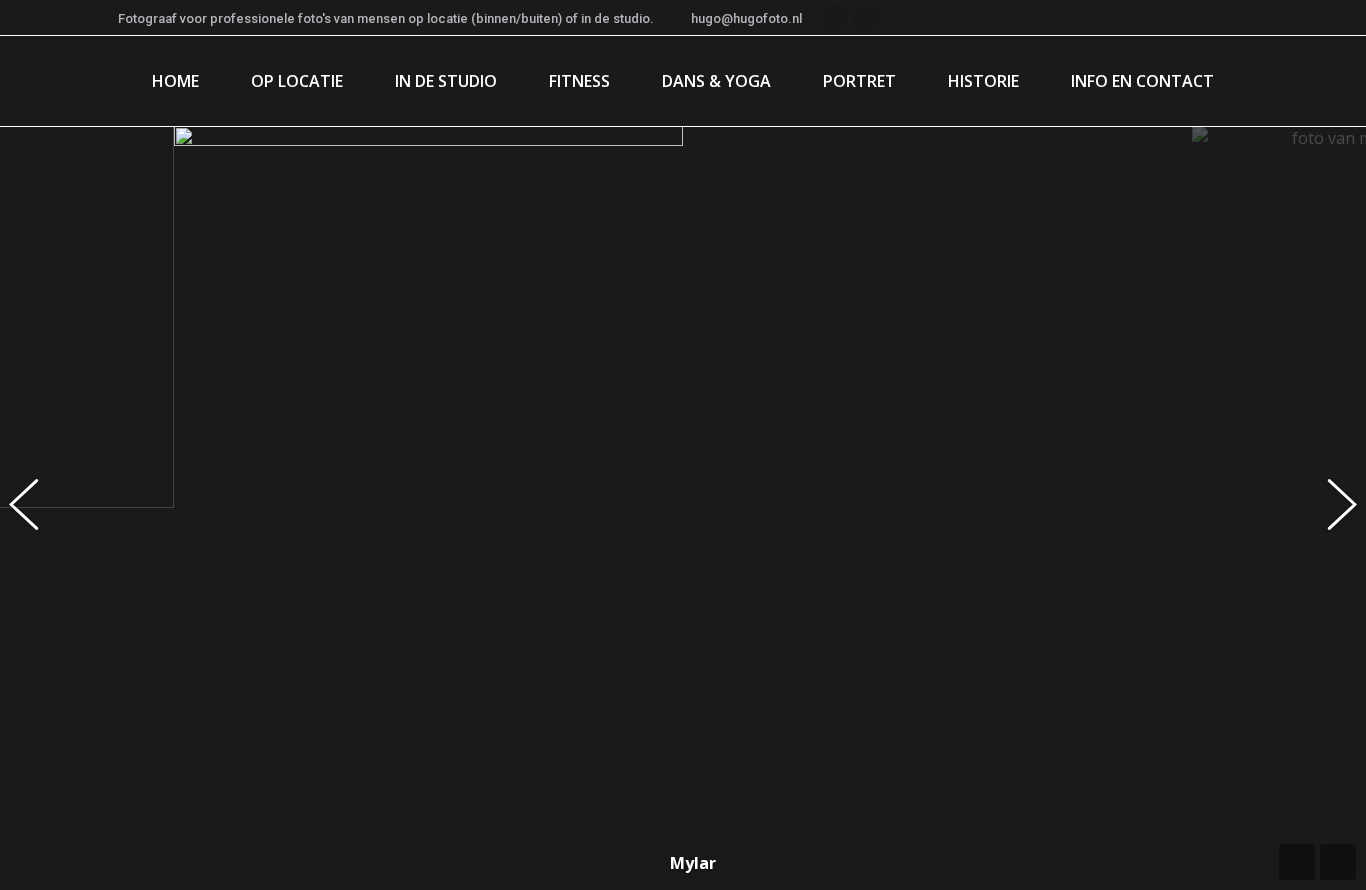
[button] (35, 508)
